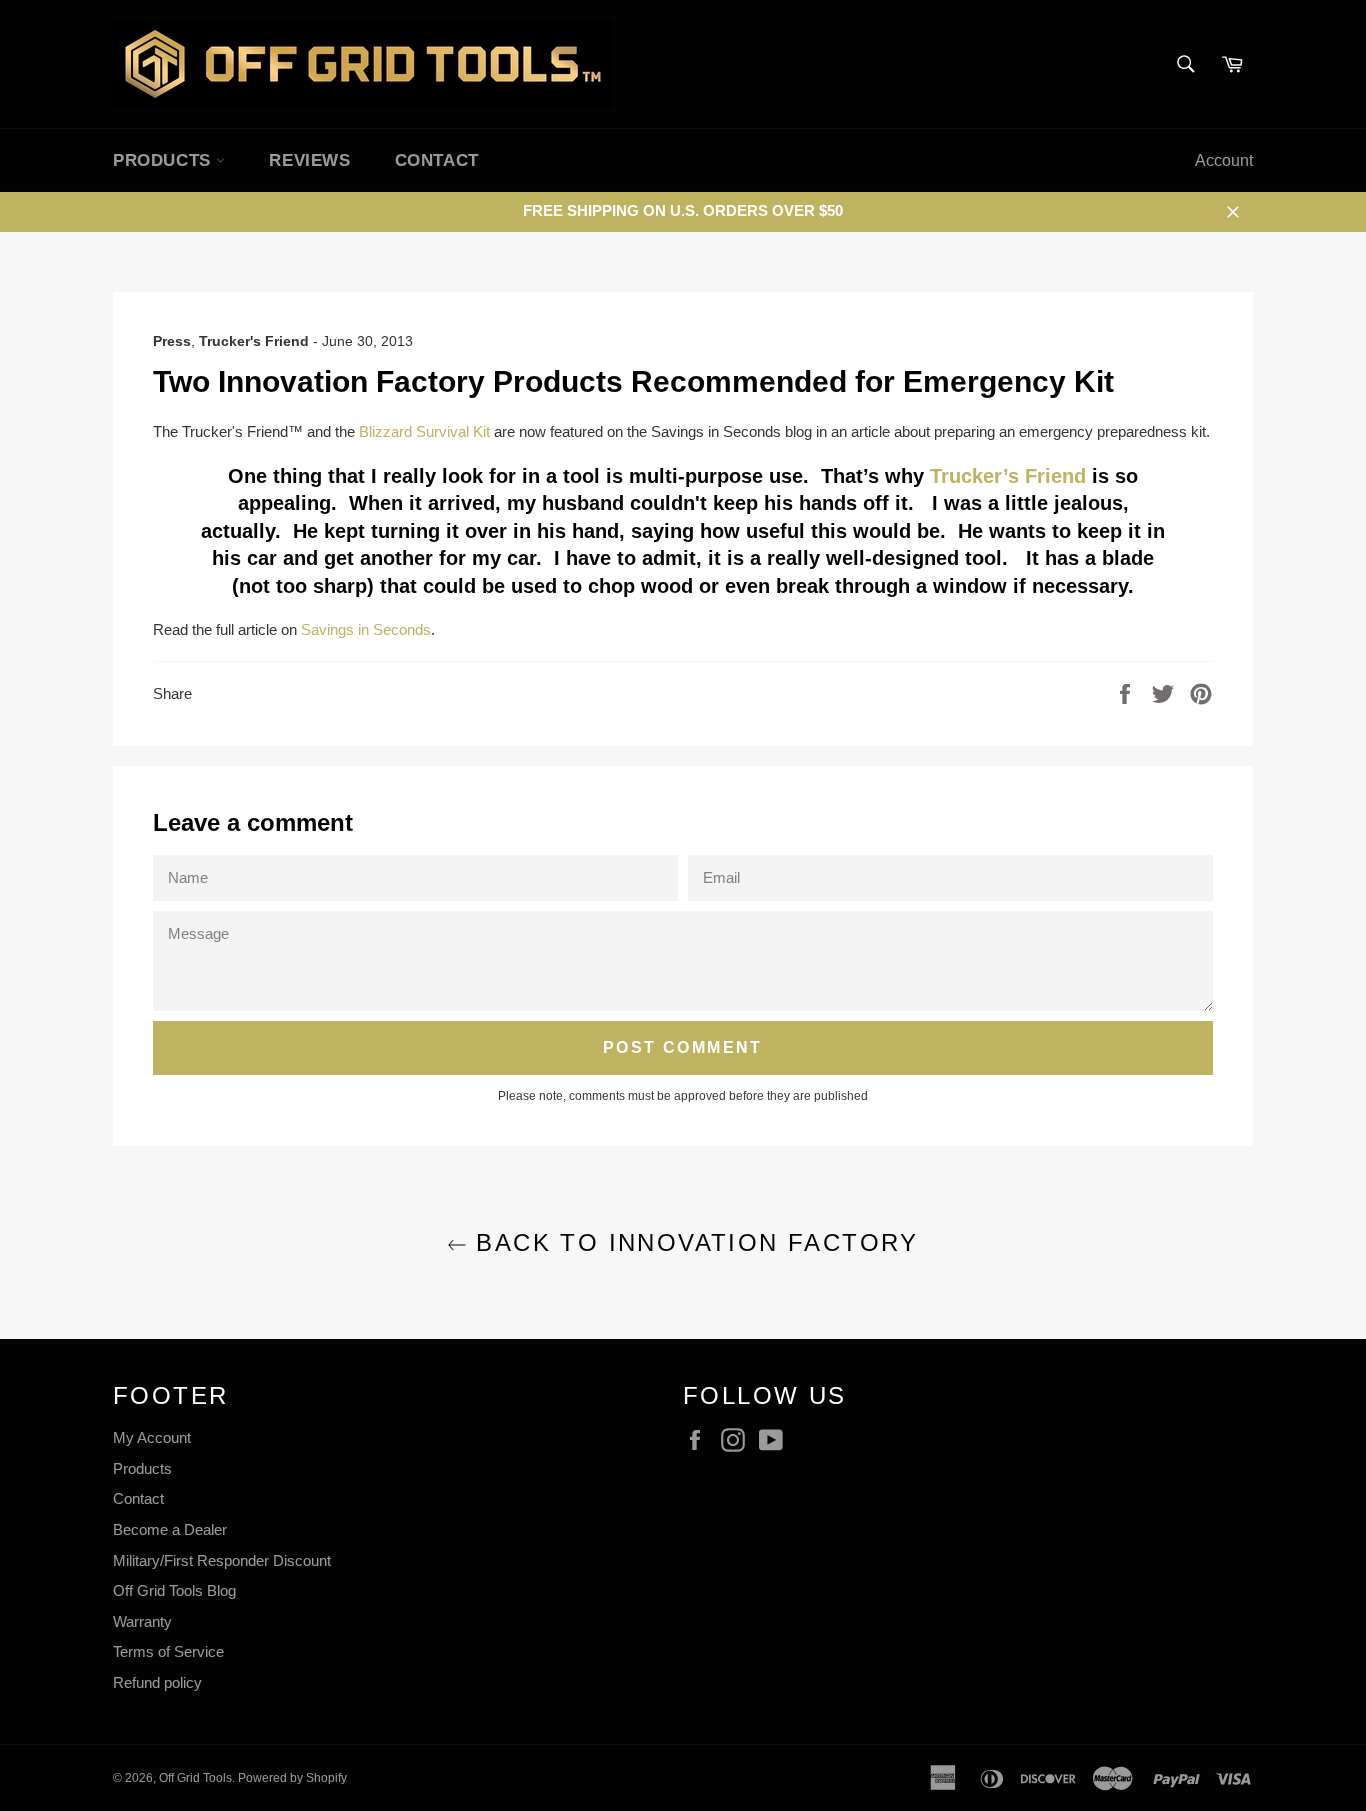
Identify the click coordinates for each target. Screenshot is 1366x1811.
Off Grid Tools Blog (174, 1590)
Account (1224, 160)
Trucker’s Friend (1011, 476)
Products (142, 1468)
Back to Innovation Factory (693, 1242)
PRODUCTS (164, 160)
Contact (437, 160)
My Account (152, 1437)
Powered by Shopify (292, 1778)
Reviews (309, 160)
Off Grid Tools (195, 1778)
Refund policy (157, 1682)
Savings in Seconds (366, 629)
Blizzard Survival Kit (424, 431)
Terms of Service (168, 1651)
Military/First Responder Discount (222, 1560)
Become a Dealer (170, 1529)
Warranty (142, 1621)
